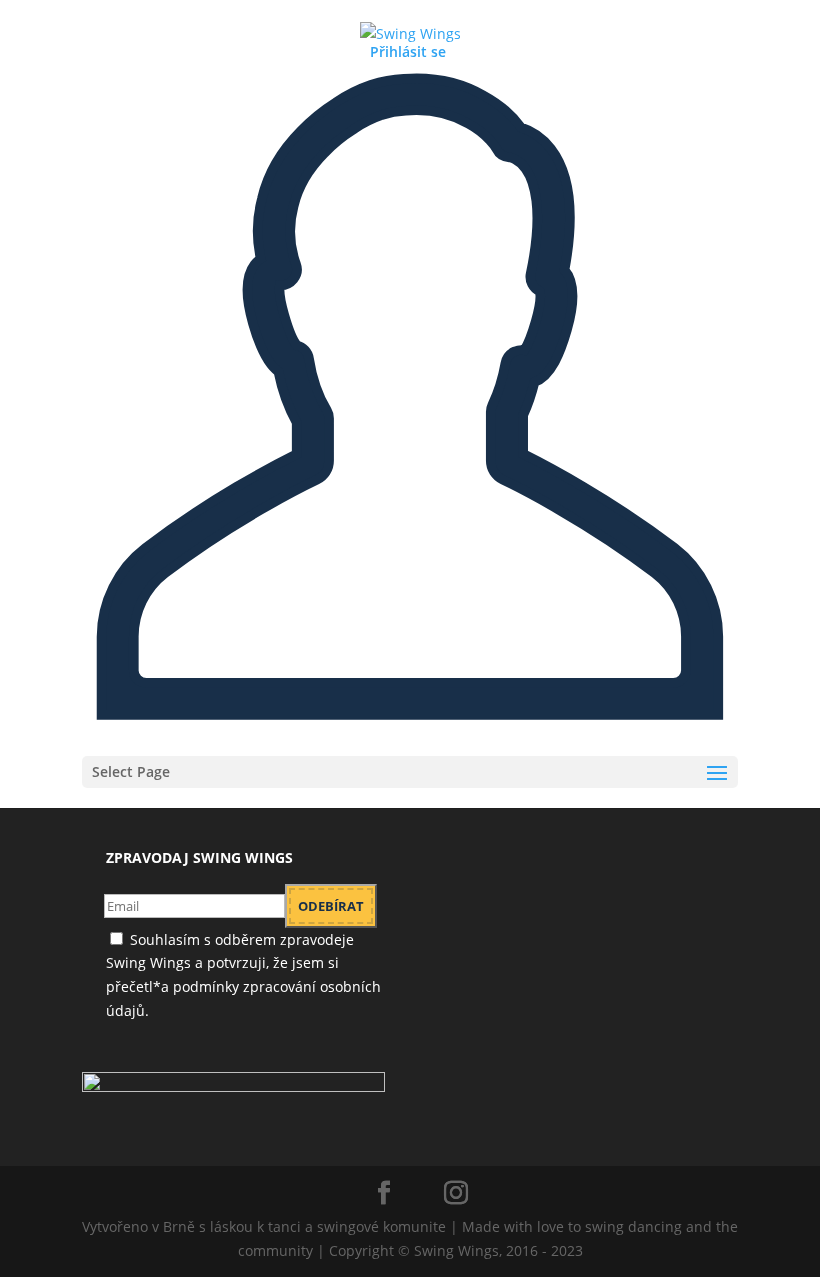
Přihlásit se (408, 51)
